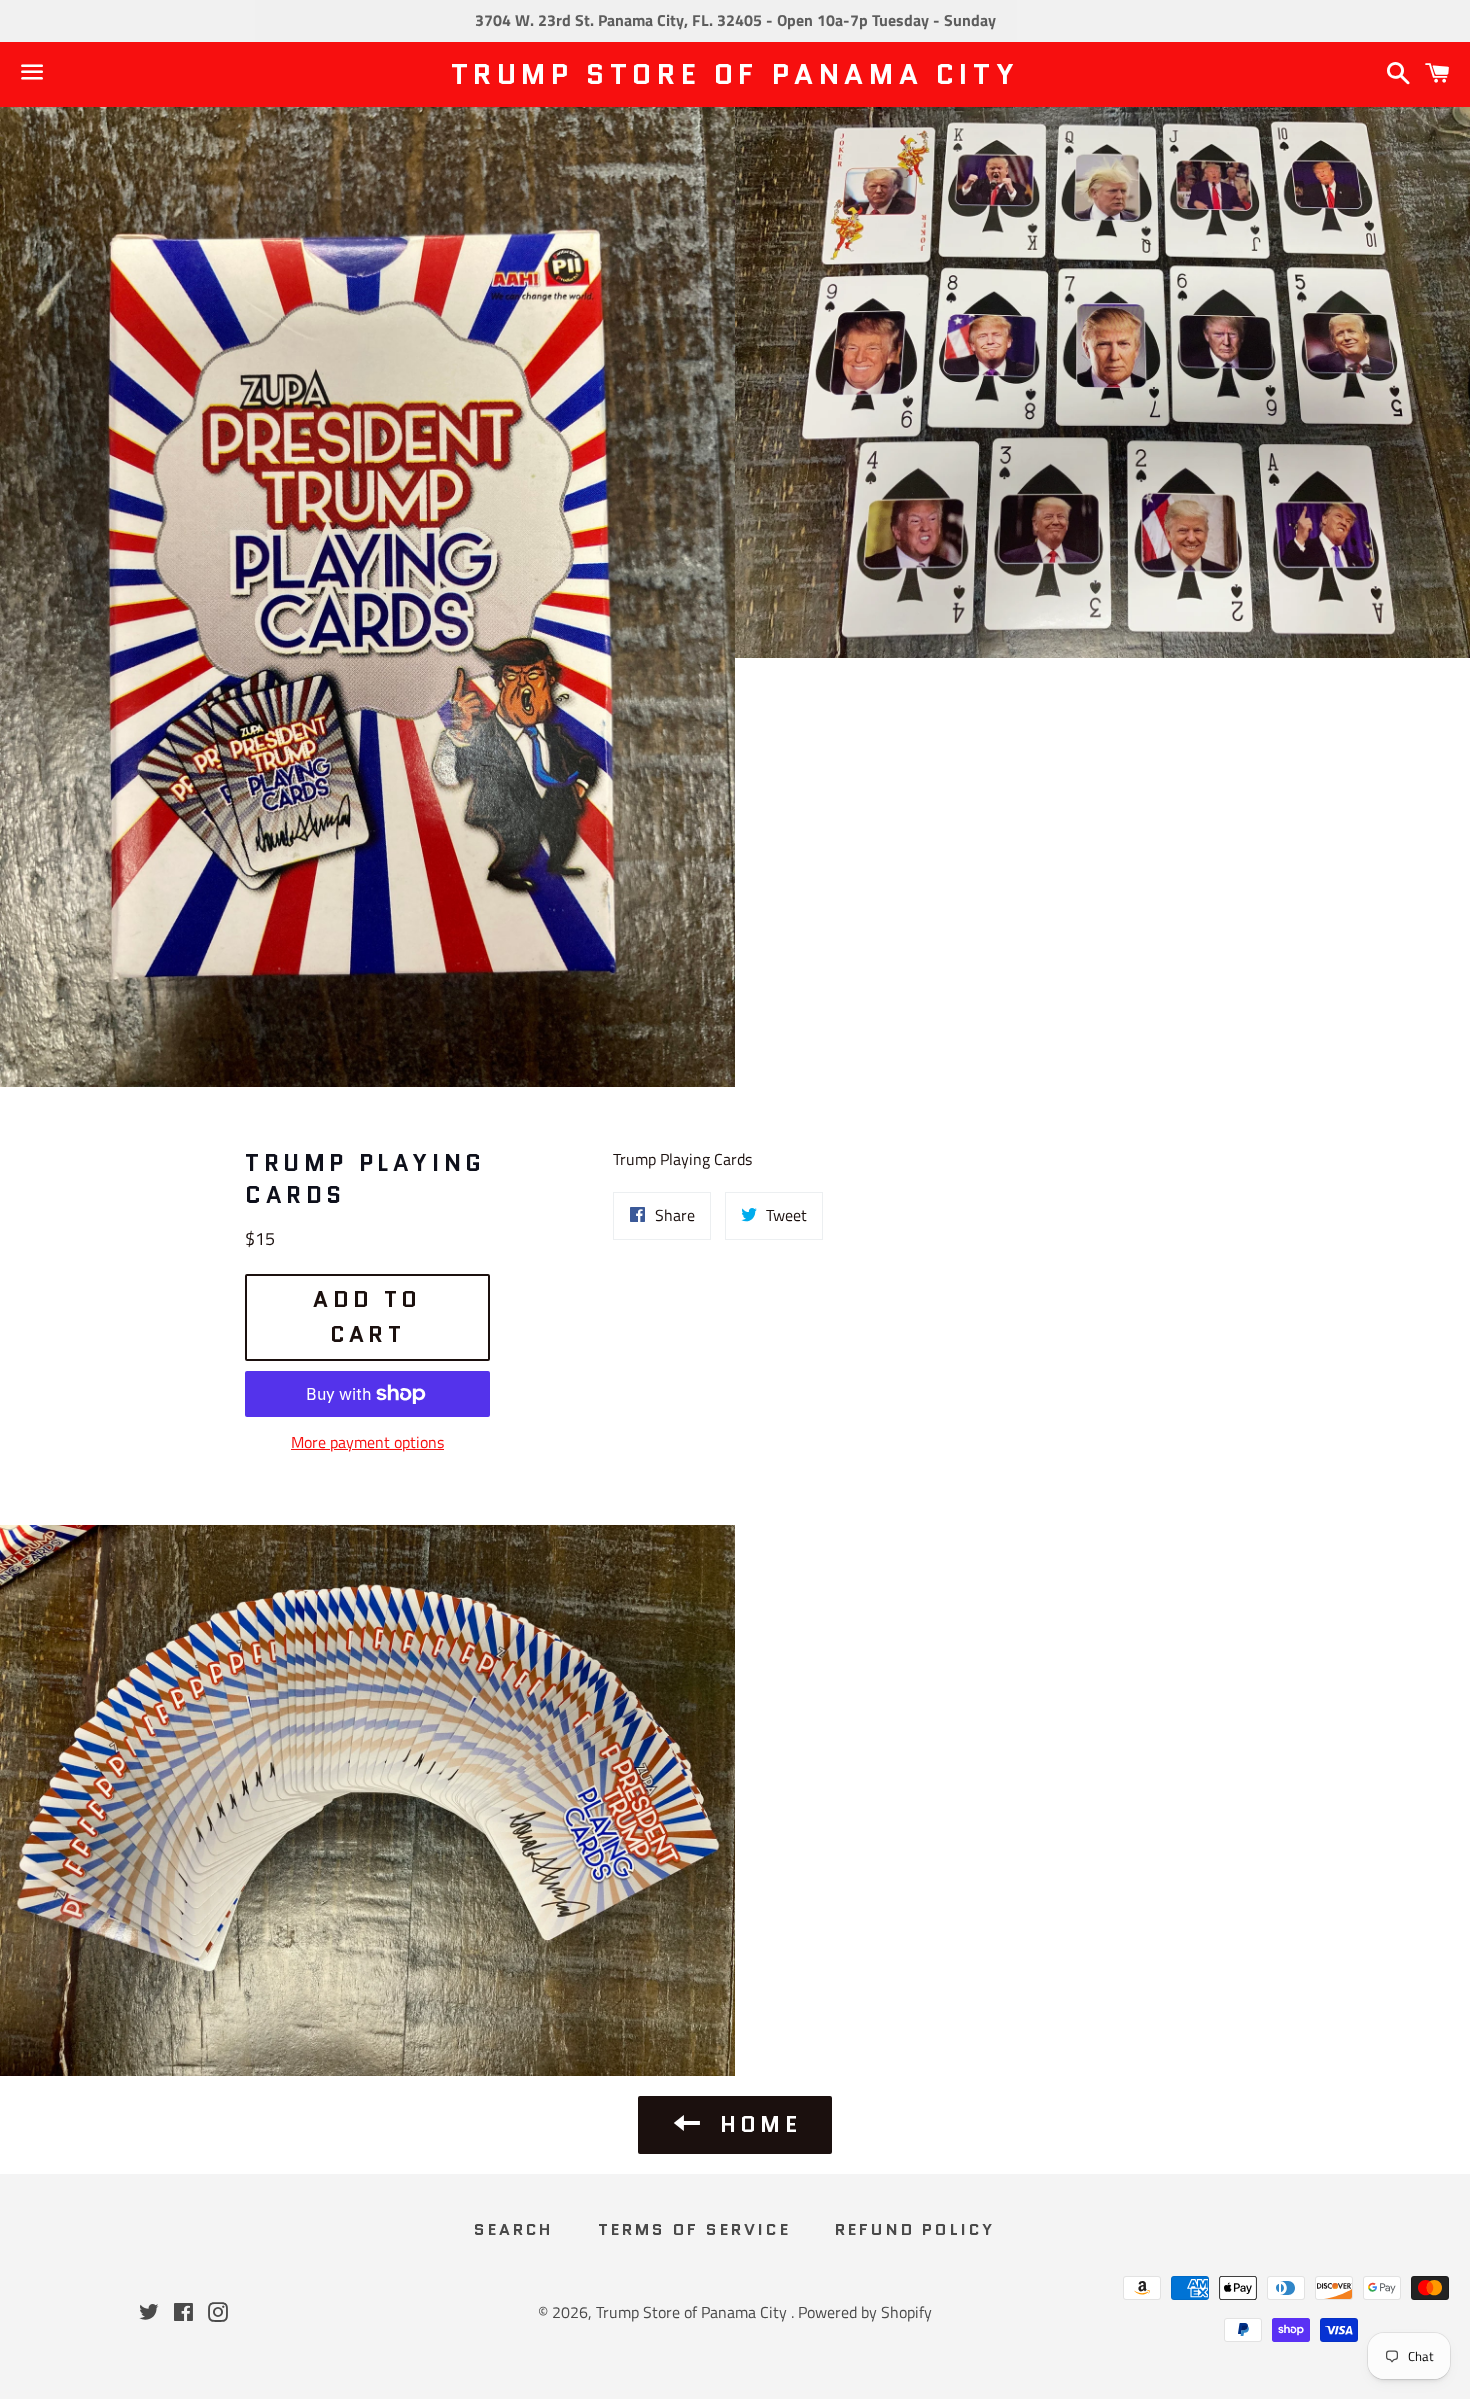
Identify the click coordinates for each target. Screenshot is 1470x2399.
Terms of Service (694, 2229)
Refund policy (915, 2229)
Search (513, 2229)
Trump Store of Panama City (735, 74)
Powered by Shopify (865, 2312)
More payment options (367, 1442)
